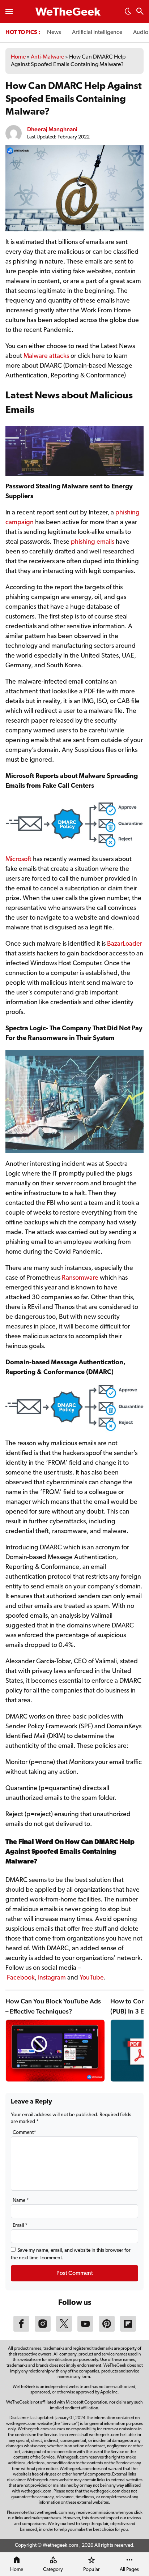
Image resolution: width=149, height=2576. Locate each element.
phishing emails (93, 542)
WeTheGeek (68, 13)
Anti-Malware (47, 57)
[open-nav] (9, 12)
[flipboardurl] (128, 2330)
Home (18, 57)
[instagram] (43, 2330)
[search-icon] (140, 12)
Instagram (52, 1978)
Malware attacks (46, 356)
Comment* (24, 2133)
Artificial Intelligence (97, 33)
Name (21, 2201)
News (54, 33)
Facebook (21, 1978)
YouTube (92, 1978)
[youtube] (85, 2330)
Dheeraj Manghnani (52, 129)
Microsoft (19, 860)
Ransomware (81, 1278)
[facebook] (21, 2330)
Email (20, 2226)
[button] (128, 13)
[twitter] (64, 2330)
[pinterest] (107, 2330)
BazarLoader (125, 944)
